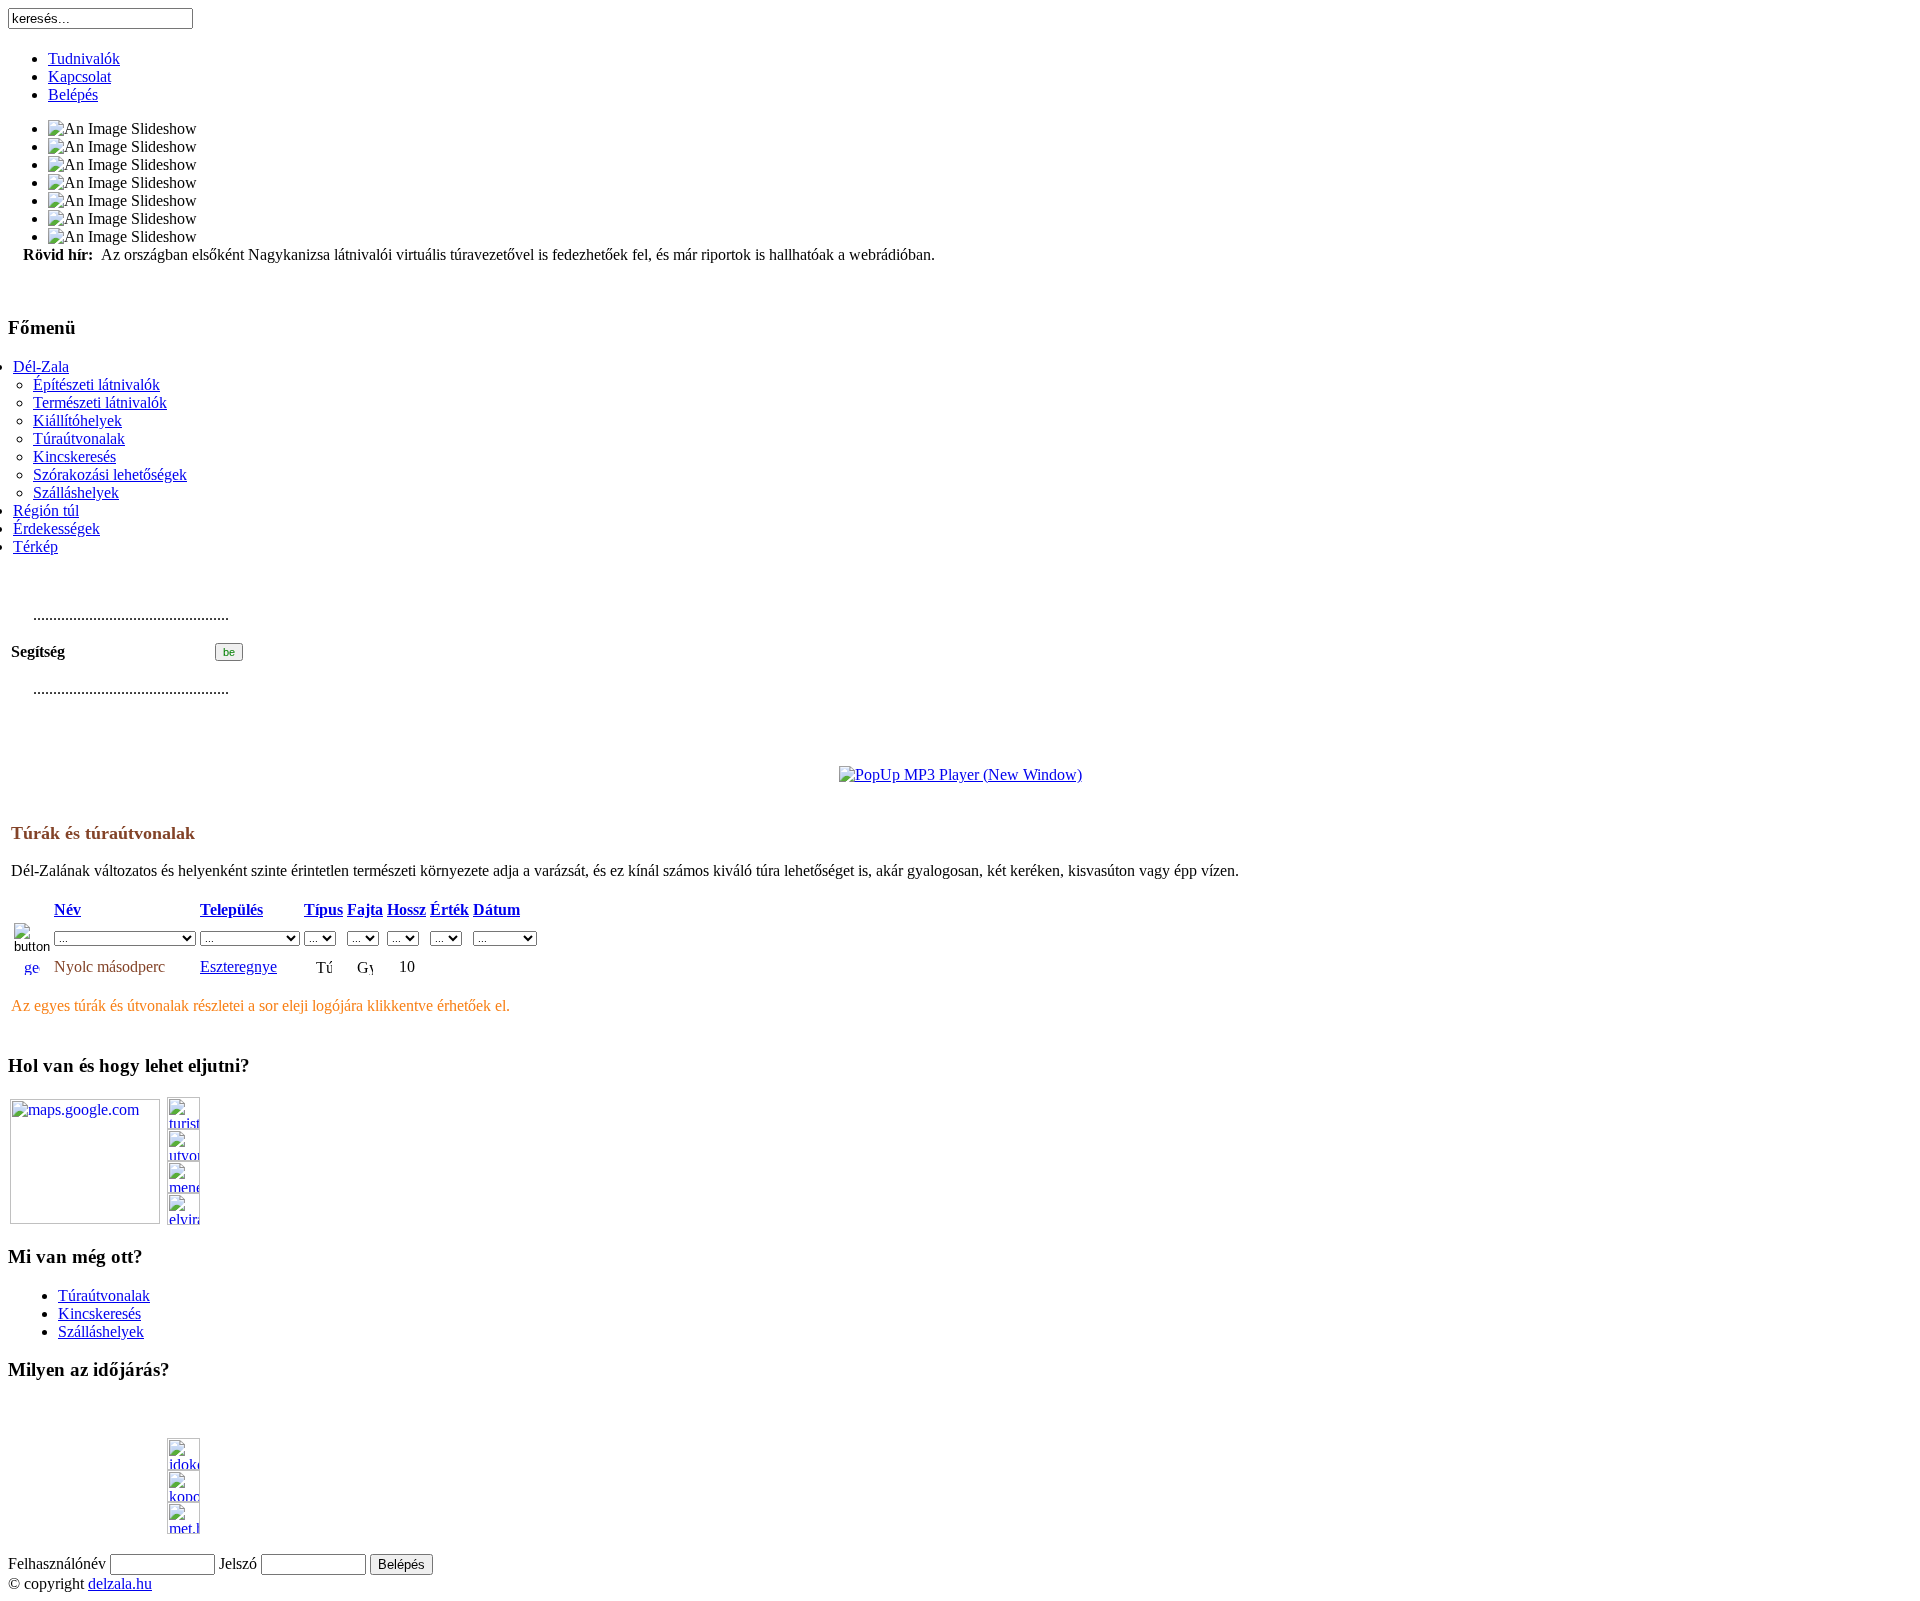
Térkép (35, 546)
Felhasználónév (57, 1563)
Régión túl (46, 510)
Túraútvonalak (79, 438)
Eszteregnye (238, 966)
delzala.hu (120, 1583)
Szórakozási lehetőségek (110, 474)
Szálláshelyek (76, 492)
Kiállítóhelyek (77, 420)
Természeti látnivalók (100, 402)
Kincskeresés (74, 456)
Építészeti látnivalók (96, 384)
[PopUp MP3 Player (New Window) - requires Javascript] (960, 774)
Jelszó (238, 1563)
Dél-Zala (41, 366)
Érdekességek (56, 528)
